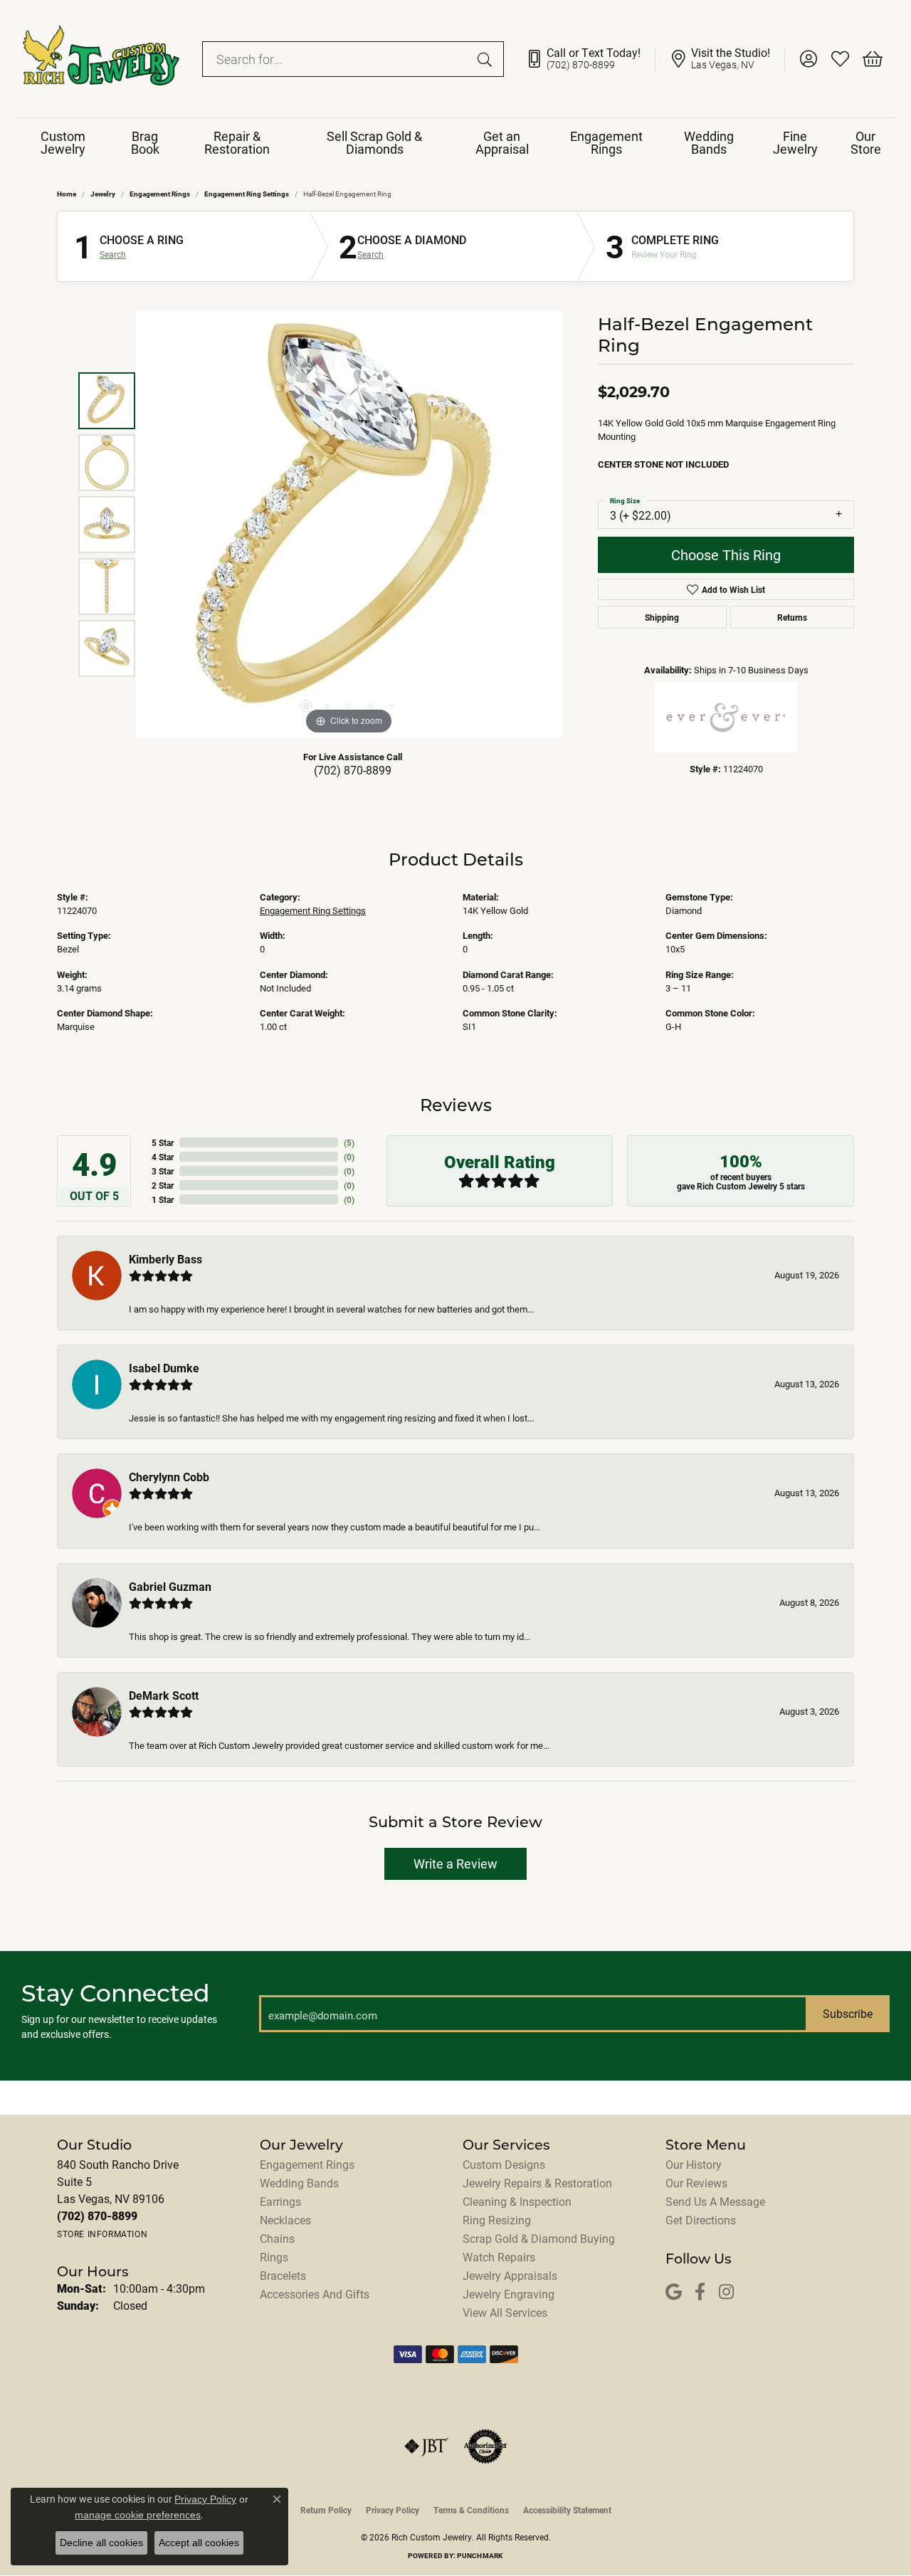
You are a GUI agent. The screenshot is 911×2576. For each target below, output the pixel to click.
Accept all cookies (199, 2543)
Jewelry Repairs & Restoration (537, 2183)
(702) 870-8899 (353, 770)
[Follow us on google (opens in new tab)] (674, 2292)
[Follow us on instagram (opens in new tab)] (726, 2292)
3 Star (163, 1171)
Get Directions (701, 2220)
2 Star (163, 1185)
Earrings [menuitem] (280, 2201)
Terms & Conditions (471, 2510)
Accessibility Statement (567, 2510)
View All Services (505, 2312)
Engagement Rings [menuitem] (307, 2164)
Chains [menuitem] (277, 2238)
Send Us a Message (715, 2201)
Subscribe (848, 2013)
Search (113, 254)
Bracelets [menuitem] (283, 2275)
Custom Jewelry (63, 142)
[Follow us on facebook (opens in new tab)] (700, 2292)
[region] (349, 525)
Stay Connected (116, 1993)
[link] (590, 59)
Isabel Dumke (164, 1368)
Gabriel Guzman (170, 1586)
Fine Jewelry (795, 142)
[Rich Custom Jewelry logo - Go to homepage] (101, 59)
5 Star (163, 1142)
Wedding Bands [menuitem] (299, 2183)
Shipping (662, 617)
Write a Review (455, 1863)
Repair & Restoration (237, 142)
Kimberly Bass (165, 1259)
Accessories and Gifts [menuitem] (315, 2294)
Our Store (866, 142)
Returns (792, 617)
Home (67, 194)
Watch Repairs (499, 2257)
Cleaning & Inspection (517, 2201)
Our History (694, 2164)
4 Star (163, 1157)
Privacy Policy (393, 2510)
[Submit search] (487, 59)
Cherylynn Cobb (169, 1477)
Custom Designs (504, 2164)
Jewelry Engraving (509, 2294)
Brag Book (145, 142)
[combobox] (337, 59)
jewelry (103, 194)
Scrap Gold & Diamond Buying (539, 2238)
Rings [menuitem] (274, 2257)
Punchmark (480, 2555)
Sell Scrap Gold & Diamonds (374, 142)
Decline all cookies (101, 2543)
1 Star (163, 1199)
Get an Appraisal (502, 142)
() (349, 1142)
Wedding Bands (709, 142)
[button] (808, 59)
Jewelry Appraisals (510, 2275)
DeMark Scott (164, 1695)
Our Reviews (696, 2183)
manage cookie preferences (138, 2515)
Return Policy (326, 2510)
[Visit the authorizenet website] (485, 2446)
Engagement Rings (606, 142)
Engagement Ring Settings (247, 194)
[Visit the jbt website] (426, 2446)
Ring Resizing (497, 2220)
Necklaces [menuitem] (285, 2220)
